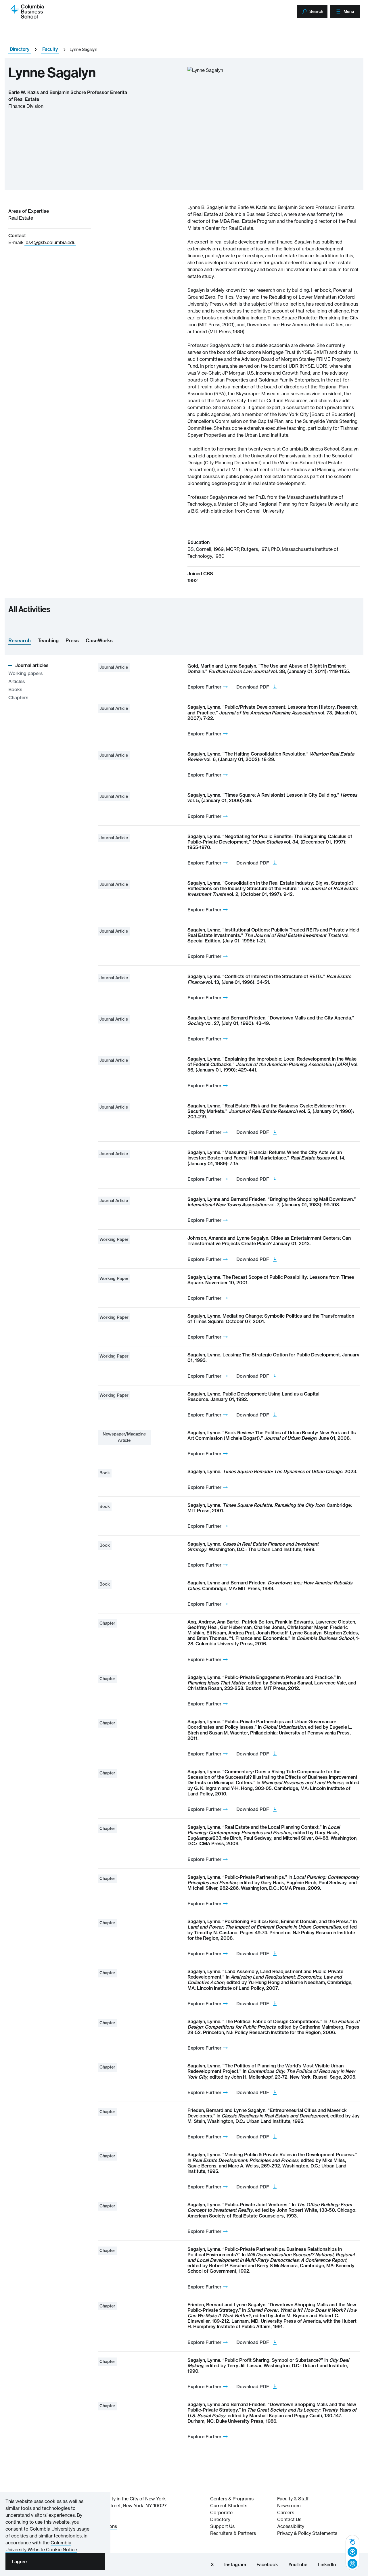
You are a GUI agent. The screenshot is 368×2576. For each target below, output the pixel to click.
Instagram (235, 2564)
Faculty (50, 49)
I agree (19, 2562)
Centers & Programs (232, 2499)
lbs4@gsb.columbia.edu (50, 242)
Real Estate (21, 218)
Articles (17, 681)
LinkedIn (327, 2564)
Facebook (267, 2564)
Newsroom (289, 2506)
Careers (286, 2512)
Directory (20, 49)
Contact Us (289, 2519)
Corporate (221, 2512)
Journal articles (32, 665)
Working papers (26, 673)
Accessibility (291, 2526)
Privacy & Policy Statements (307, 2533)
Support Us (222, 2526)
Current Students (229, 2506)
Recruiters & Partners (233, 2533)
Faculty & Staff (293, 2499)
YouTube (298, 2564)
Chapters (18, 697)
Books (15, 689)
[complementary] (352, 2553)
